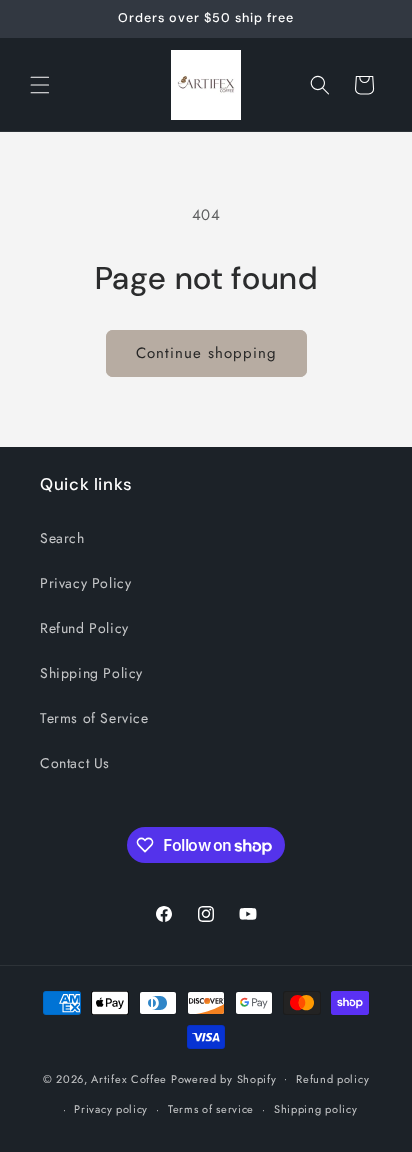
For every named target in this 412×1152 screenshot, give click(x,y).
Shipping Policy (91, 673)
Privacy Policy (85, 583)
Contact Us (75, 763)
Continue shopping (206, 353)
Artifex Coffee (129, 1078)
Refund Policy (84, 628)
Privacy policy (111, 1109)
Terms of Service (94, 718)
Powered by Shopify (224, 1078)
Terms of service (211, 1109)
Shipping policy (316, 1109)
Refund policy (332, 1079)
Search (62, 538)
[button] (40, 85)
